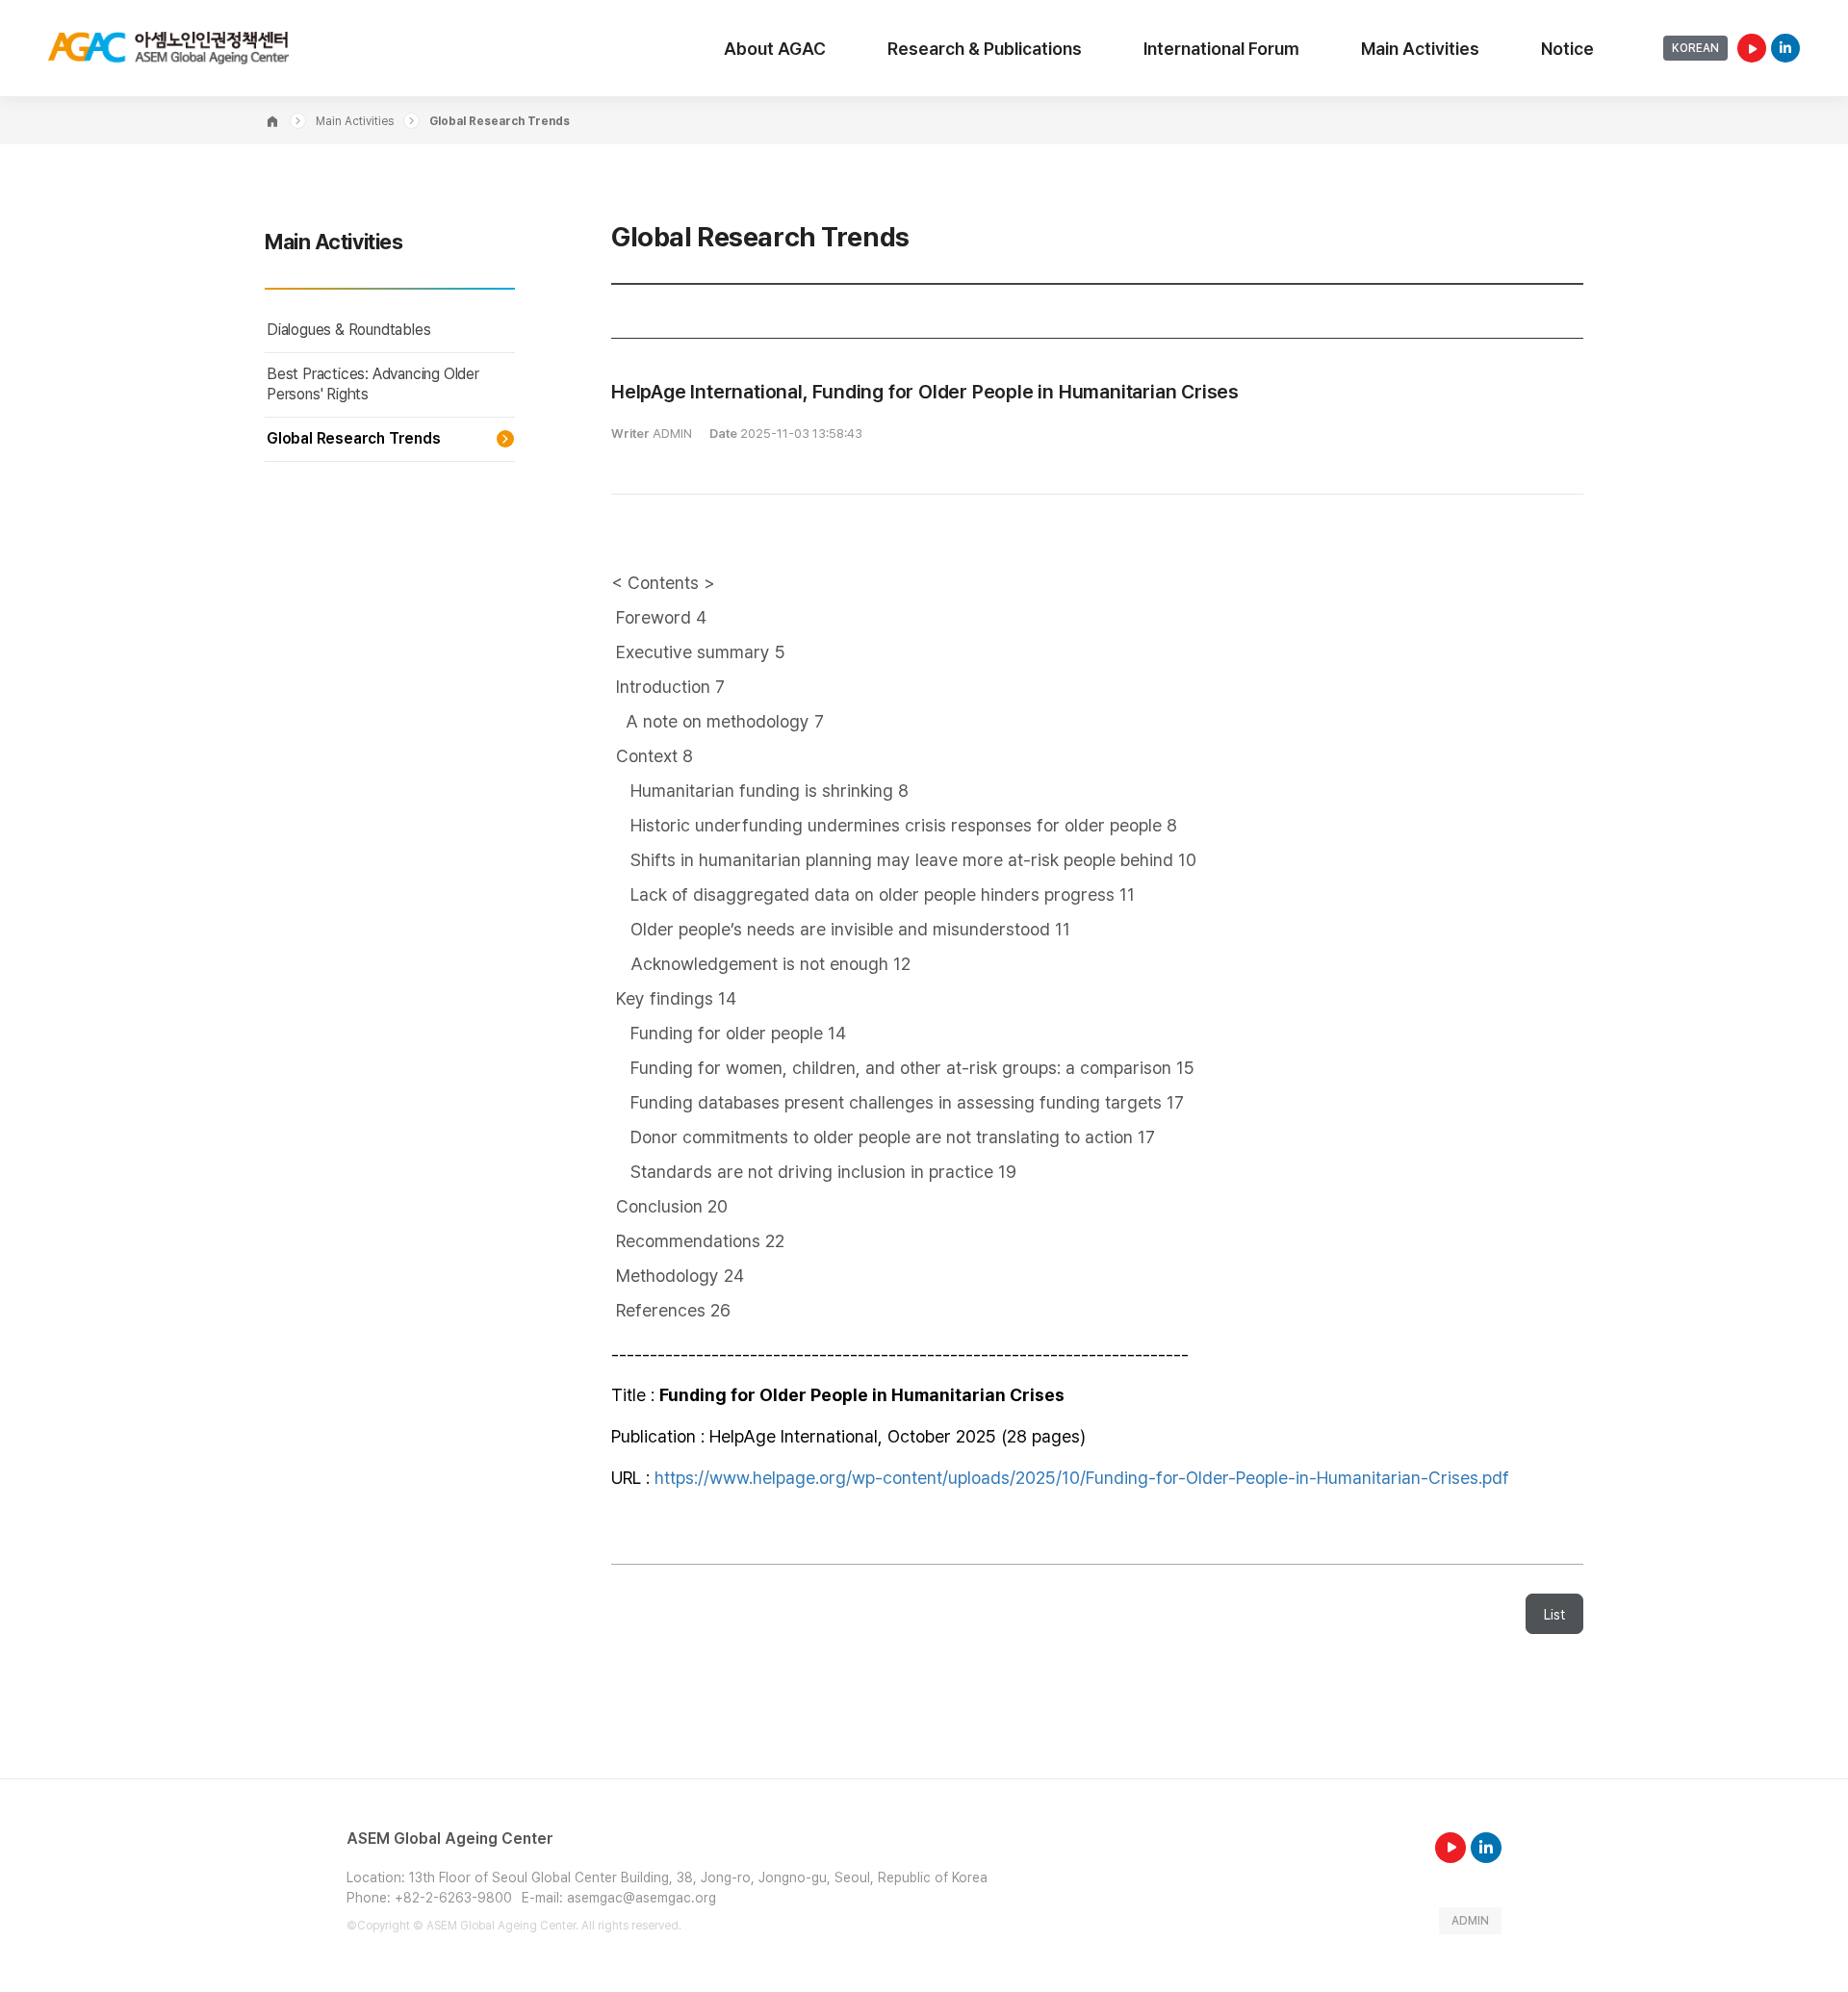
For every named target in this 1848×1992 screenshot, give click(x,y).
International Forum (1221, 49)
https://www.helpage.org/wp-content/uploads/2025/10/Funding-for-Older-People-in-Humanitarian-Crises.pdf (1082, 1478)
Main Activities (1420, 49)
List (1554, 1615)
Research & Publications (985, 49)
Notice (1567, 49)
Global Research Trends (354, 438)
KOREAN (1695, 48)
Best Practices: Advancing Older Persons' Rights (373, 384)
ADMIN (1470, 1921)
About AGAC (775, 49)
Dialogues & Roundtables (348, 330)
